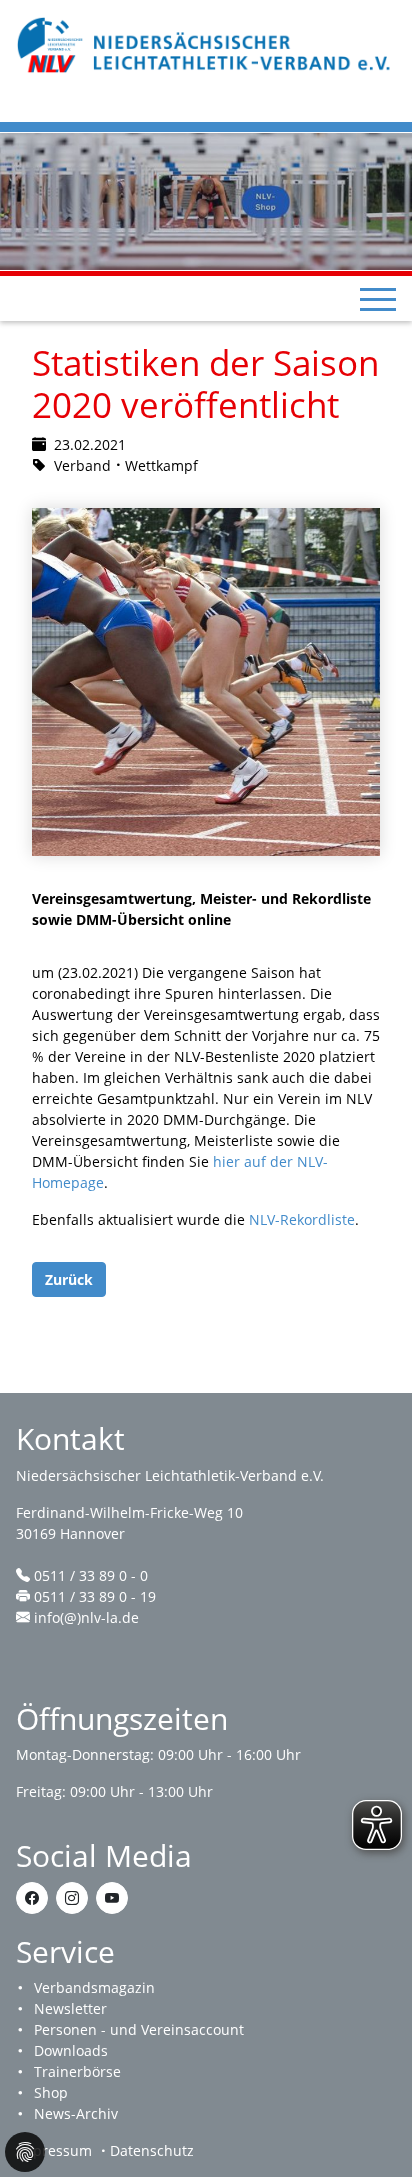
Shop (51, 2092)
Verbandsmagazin (94, 1987)
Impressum (54, 2150)
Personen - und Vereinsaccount (139, 2029)
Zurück (69, 1279)
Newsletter (70, 2008)
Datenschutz (152, 2150)
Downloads (71, 2050)
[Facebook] (32, 1898)
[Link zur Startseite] (206, 43)
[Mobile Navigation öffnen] (378, 299)
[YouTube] (112, 1898)
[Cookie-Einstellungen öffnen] (25, 2152)
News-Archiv (76, 2113)
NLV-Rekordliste (302, 1219)
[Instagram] (72, 1898)
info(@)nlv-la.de (86, 1617)
